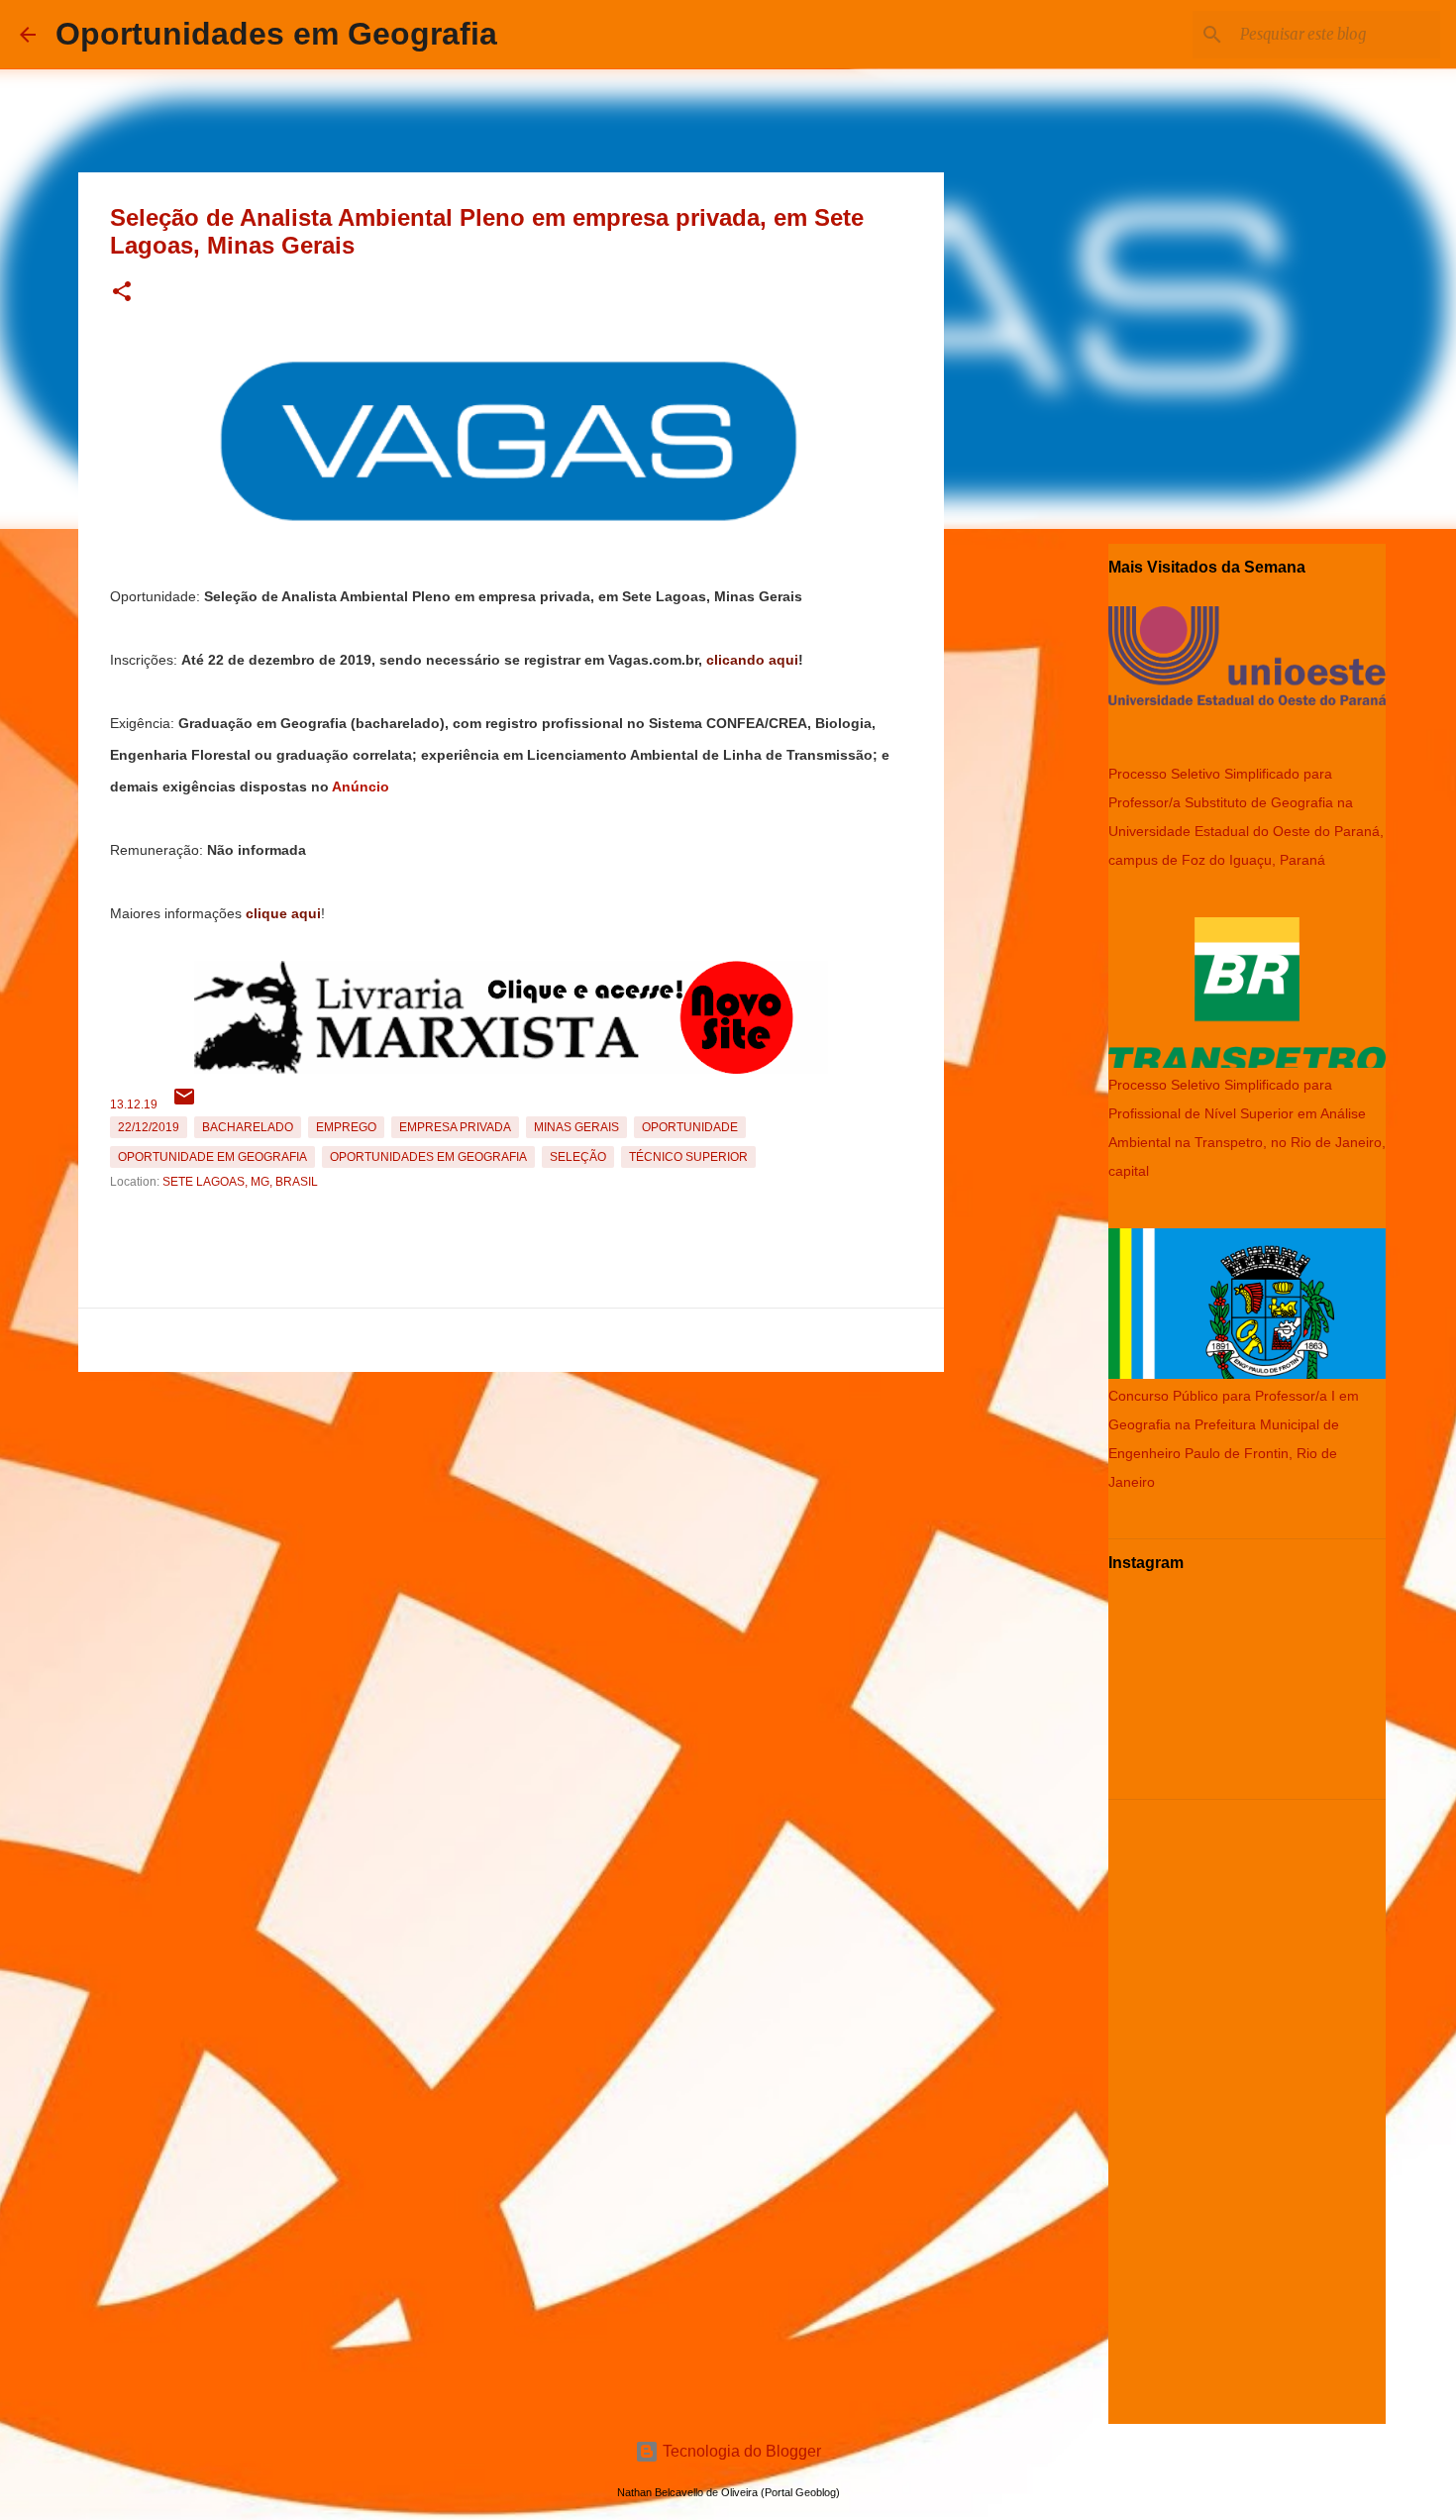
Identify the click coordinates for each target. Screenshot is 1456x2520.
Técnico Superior (688, 1157)
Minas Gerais (576, 1127)
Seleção (578, 1157)
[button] (122, 293)
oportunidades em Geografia (428, 1157)
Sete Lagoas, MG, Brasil (240, 1182)
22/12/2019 (149, 1127)
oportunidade (690, 1127)
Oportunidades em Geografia (276, 34)
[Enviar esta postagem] (184, 1104)
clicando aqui (752, 660)
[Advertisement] (511, 1519)
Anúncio (361, 787)
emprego (346, 1127)
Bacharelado (248, 1127)
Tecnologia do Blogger (740, 2451)
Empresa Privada (455, 1127)
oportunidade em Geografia (212, 1157)
